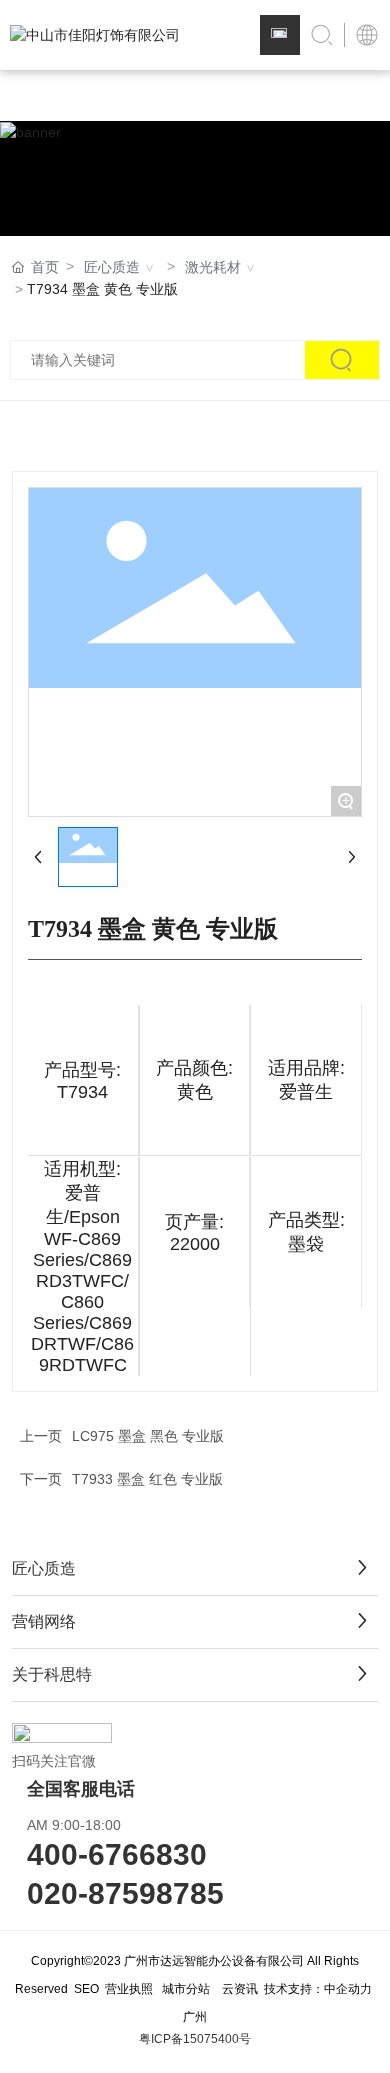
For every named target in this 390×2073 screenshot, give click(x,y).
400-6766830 (117, 1854)
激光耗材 (213, 267)
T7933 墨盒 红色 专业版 (147, 1479)
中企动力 (348, 1989)
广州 (195, 2017)
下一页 (41, 1479)
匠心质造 (112, 267)
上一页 (41, 1436)
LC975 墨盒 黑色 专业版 (148, 1436)
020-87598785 (125, 1893)
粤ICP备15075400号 (195, 2039)
